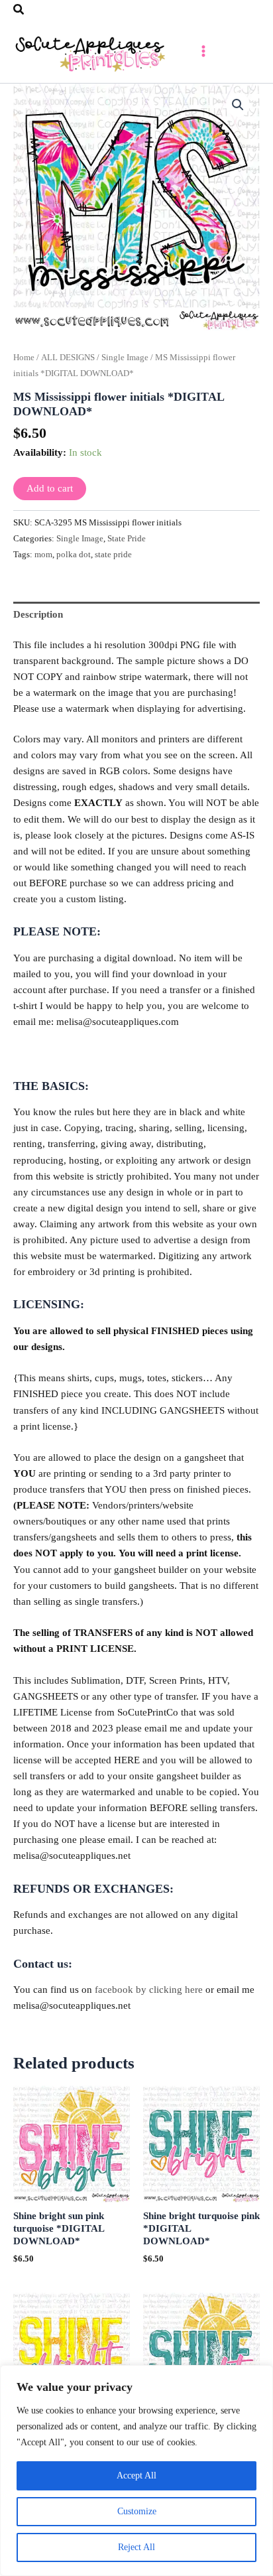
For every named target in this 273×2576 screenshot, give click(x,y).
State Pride (127, 538)
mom (43, 554)
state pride (113, 554)
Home (24, 357)
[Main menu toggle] (203, 51)
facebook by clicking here (149, 1990)
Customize (137, 2511)
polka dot (74, 554)
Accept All (136, 2475)
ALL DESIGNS (68, 357)
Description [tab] (38, 614)
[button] (19, 10)
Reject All (136, 2547)
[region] (136, 2471)
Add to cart (50, 488)
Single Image (125, 357)
